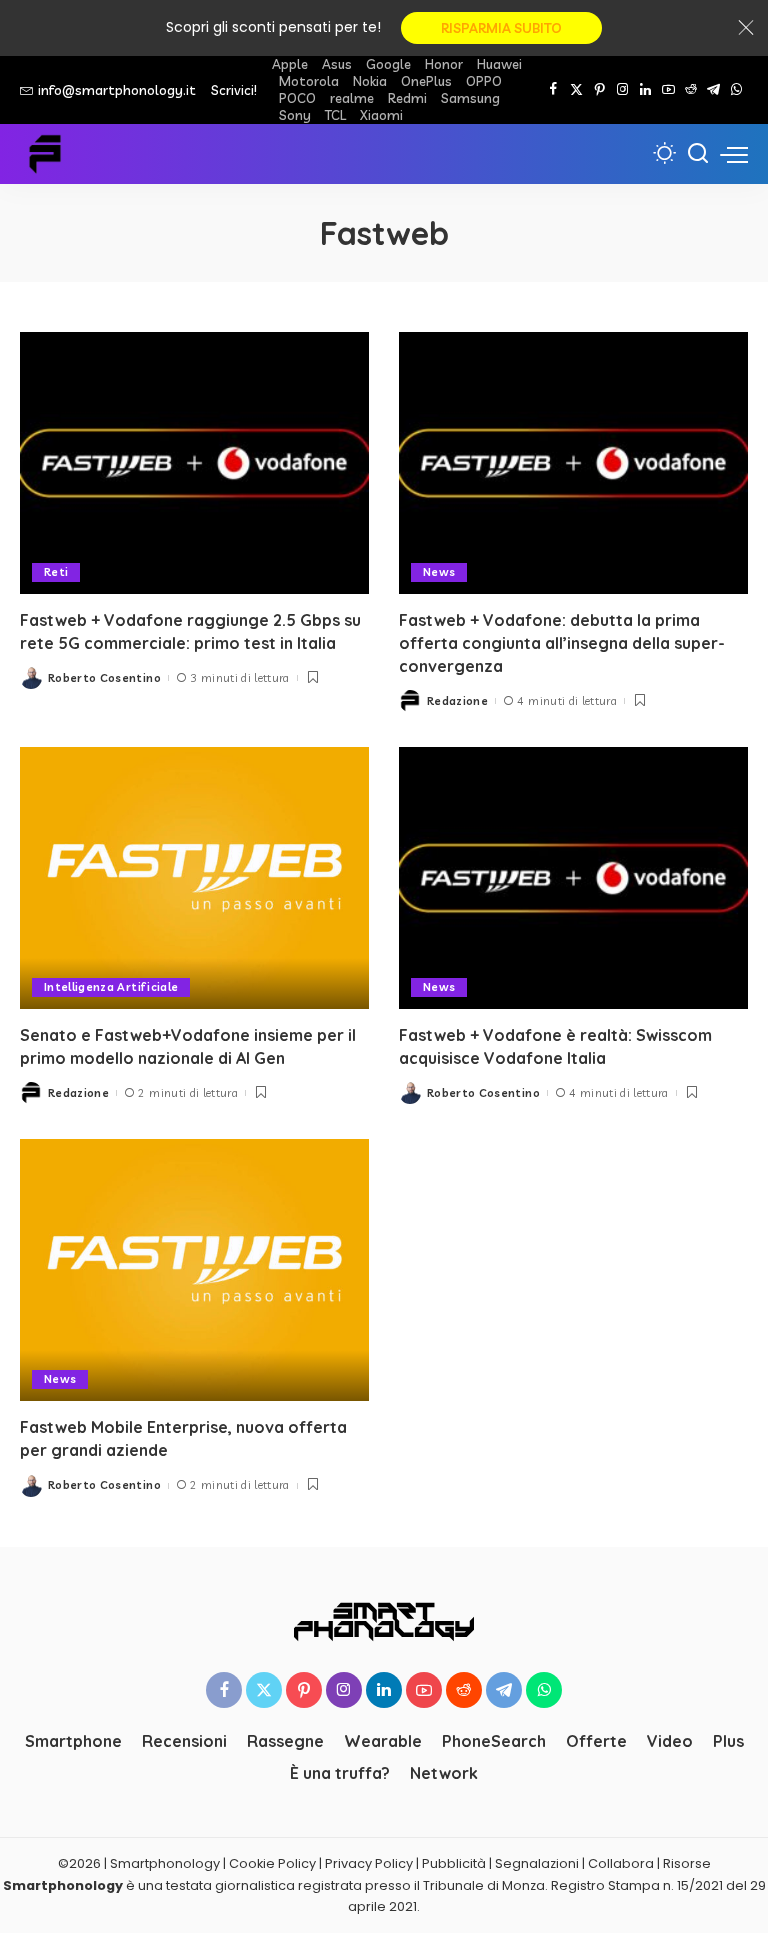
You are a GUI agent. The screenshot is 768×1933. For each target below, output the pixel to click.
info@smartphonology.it (117, 90)
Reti (56, 572)
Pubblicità (454, 1863)
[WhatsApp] (736, 90)
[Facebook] (553, 90)
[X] (576, 90)
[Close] (746, 28)
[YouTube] (668, 90)
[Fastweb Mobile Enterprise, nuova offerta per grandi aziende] (194, 1270)
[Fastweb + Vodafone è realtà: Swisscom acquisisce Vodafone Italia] (573, 878)
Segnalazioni (537, 1863)
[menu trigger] (734, 154)
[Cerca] (698, 154)
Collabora (621, 1863)
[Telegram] (713, 90)
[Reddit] (691, 90)
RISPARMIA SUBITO (501, 28)
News (439, 572)
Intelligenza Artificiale (111, 987)
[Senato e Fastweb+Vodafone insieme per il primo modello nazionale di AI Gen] (194, 878)
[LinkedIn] (645, 90)
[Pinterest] (599, 90)
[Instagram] (622, 90)
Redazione (457, 701)
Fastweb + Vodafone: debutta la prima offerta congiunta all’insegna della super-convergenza (562, 643)
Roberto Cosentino (104, 678)
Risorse (687, 1863)
